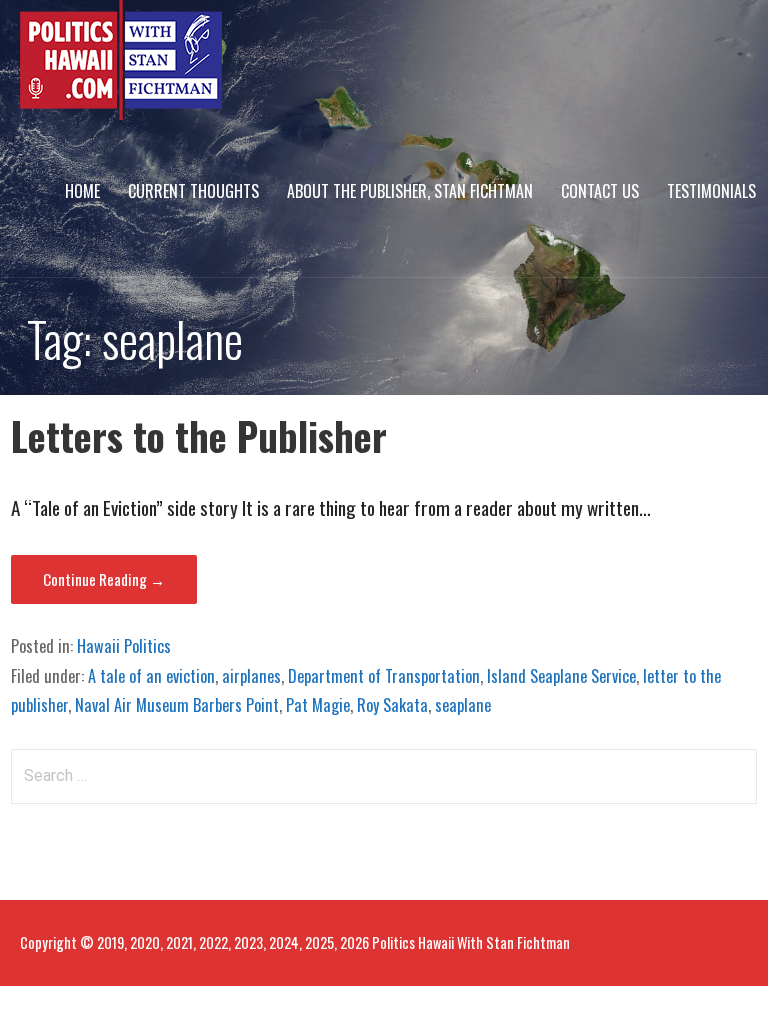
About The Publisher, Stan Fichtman (410, 191)
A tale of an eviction (151, 676)
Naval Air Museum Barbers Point (177, 705)
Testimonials (711, 191)
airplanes (251, 676)
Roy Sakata (392, 705)
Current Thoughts (193, 191)
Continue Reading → (104, 579)
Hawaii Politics (124, 646)
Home (82, 191)
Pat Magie (318, 705)
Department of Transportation (384, 676)
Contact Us (600, 191)
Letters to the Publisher (199, 435)
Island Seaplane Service (561, 676)
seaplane (463, 705)
